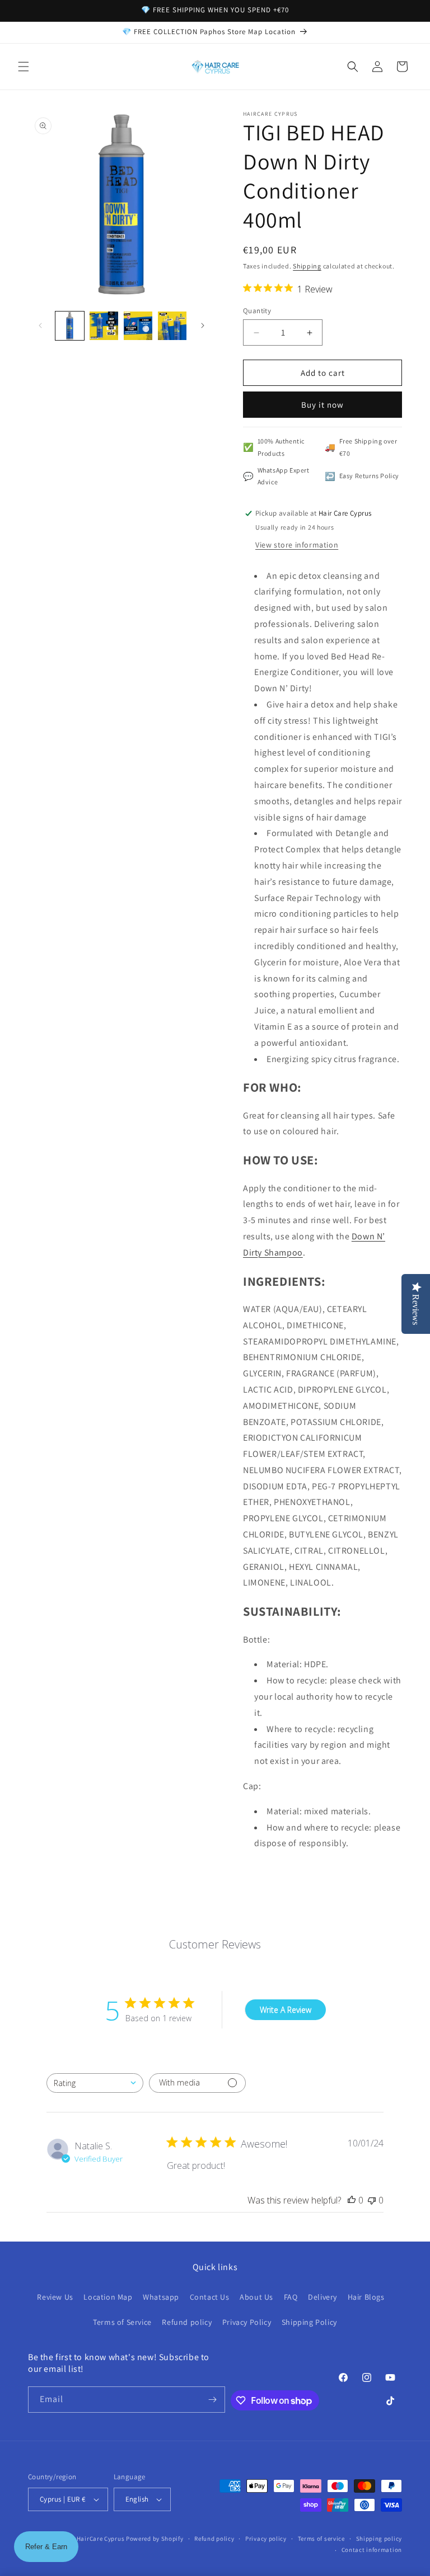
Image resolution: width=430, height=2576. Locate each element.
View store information (297, 545)
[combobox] (95, 2083)
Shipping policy (379, 2539)
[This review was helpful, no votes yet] (352, 2200)
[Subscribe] (212, 2400)
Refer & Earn (46, 2547)
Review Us (55, 2297)
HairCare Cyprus (101, 2539)
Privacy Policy (247, 2322)
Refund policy (187, 2322)
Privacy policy (266, 2539)
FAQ (291, 2297)
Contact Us (210, 2297)
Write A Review (286, 2010)
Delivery (322, 2297)
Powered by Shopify (155, 2539)
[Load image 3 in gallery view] (138, 326)
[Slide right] (203, 325)
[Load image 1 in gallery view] (70, 326)
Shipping (307, 266)
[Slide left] (40, 325)
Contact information (372, 2550)
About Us (256, 2297)
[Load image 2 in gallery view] (104, 326)
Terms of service (321, 2539)
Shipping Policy (309, 2322)
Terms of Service (122, 2322)
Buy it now (322, 405)
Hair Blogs (366, 2297)
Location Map (108, 2297)
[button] (24, 67)
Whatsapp (161, 2297)
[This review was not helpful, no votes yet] (372, 2200)
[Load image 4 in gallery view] (172, 326)
